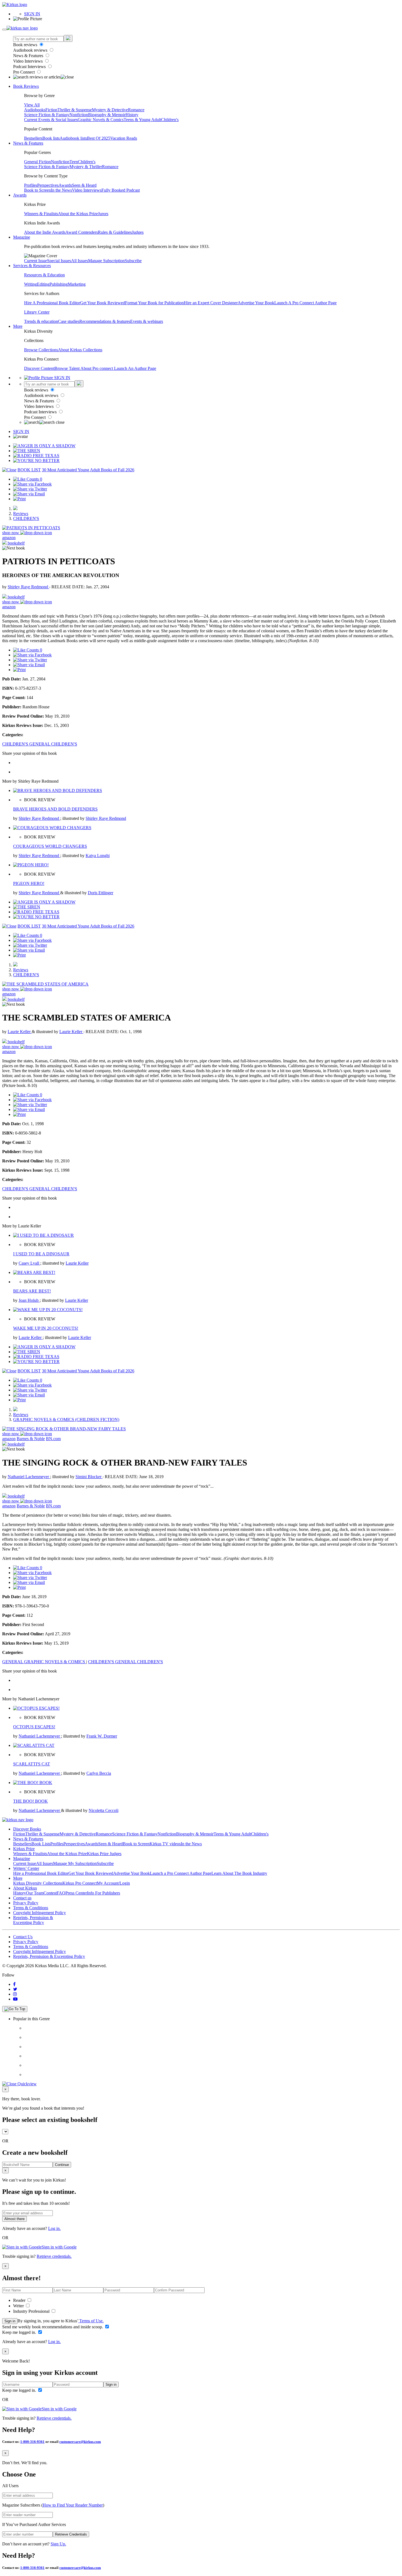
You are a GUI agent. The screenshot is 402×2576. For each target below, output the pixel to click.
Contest (50, 1893)
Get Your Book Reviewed (103, 303)
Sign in (10, 2321)
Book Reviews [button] (26, 86)
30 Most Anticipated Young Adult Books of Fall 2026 (88, 470)
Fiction (51, 110)
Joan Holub (29, 1300)
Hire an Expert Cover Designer (211, 303)
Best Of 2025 (99, 138)
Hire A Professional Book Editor (52, 303)
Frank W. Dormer (102, 1736)
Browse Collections (41, 350)
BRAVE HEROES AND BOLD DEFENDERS (55, 809)
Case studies (69, 321)
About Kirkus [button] (25, 1888)
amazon (9, 538)
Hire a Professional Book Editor (41, 1873)
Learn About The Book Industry (239, 1873)
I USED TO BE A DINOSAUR (41, 1254)
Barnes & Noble (31, 1439)
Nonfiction (79, 115)
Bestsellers (33, 138)
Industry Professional (32, 2311)
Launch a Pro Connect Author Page (181, 1873)
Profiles (31, 185)
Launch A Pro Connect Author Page (305, 303)
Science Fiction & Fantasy (47, 115)
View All (32, 105)
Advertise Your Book (256, 303)
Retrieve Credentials (71, 2534)
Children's (170, 120)
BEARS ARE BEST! (32, 1291)
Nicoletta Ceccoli (104, 1810)
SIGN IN (32, 14)
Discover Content (39, 368)
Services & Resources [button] (32, 266)
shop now (11, 533)
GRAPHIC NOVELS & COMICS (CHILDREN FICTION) (66, 1419)
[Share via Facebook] (32, 484)
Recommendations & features (105, 321)
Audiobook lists (73, 138)
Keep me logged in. (20, 2332)
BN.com (53, 1439)
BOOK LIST (29, 470)
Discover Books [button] (27, 1829)
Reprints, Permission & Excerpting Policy (33, 1920)
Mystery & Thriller (86, 167)
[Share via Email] (29, 494)
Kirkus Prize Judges (104, 1854)
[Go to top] (15, 2009)
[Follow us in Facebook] (14, 1984)
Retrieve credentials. (54, 2256)
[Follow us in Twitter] (15, 1989)
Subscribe (133, 261)
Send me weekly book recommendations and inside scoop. (53, 2327)
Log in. (54, 2228)
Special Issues (59, 261)
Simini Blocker (89, 1477)
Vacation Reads (124, 138)
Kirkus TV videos (165, 1844)
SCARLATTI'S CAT (32, 1764)
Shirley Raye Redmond (28, 587)
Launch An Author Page (135, 368)
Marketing (77, 284)
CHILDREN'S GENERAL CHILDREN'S (40, 744)
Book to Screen (37, 190)
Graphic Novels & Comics (101, 120)
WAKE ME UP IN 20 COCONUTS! (46, 1328)
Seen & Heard (84, 185)
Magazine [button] (22, 237)
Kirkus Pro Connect (80, 1883)
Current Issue (36, 261)
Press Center (76, 1893)
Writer (19, 2306)
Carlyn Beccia (99, 1773)
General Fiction (37, 162)
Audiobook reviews (31, 50)
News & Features (29, 56)
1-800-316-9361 (32, 2442)
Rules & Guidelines (115, 232)
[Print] (19, 499)
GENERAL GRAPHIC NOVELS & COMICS (44, 1662)
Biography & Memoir (107, 115)
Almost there (14, 2219)
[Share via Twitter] (30, 489)
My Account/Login (113, 1883)
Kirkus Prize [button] (24, 1849)
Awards (65, 185)
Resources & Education (44, 275)
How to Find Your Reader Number (73, 2505)
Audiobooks (35, 110)
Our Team (35, 1893)
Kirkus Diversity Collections (38, 1883)
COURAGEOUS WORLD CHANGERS (50, 846)
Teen (74, 162)
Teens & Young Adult (142, 120)
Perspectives (48, 185)
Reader (20, 2300)
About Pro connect (97, 368)
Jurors (103, 214)
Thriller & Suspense (75, 110)
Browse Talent (67, 368)
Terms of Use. (91, 2321)
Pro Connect (24, 72)
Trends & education (41, 321)
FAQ (61, 1893)
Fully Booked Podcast (121, 190)
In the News (61, 190)
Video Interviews (28, 61)
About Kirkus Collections (80, 350)
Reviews (21, 514)
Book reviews (26, 45)
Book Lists (41, 1844)
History (132, 115)
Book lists (51, 138)
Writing (30, 284)
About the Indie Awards (45, 232)
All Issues (80, 261)
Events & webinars (147, 321)
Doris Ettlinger (100, 893)
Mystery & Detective (110, 110)
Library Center (37, 312)
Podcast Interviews (30, 67)
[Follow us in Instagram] (15, 1994)
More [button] (18, 326)
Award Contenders (82, 232)
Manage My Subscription (75, 1863)
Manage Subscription (106, 261)
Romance (136, 110)
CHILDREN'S (26, 518)
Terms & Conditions (31, 1908)
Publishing (59, 284)
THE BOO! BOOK (30, 1801)
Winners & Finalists (41, 214)
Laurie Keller (20, 1032)
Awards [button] (20, 195)
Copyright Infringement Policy (40, 1913)
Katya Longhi (98, 856)
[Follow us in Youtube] (15, 1999)
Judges (138, 232)
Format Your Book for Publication (154, 303)
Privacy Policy (26, 1903)
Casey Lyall (29, 1263)
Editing (43, 284)
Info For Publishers (104, 1893)
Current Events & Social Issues (51, 120)
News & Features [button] (28, 143)
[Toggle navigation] (4, 30)
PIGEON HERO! (29, 883)
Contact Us (23, 1937)
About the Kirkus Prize (78, 214)
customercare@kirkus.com (80, 2442)
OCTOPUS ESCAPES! (34, 1727)
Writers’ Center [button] (26, 1868)
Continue (62, 2165)
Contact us (22, 1898)
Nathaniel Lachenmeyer (29, 1477)
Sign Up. (58, 2544)
